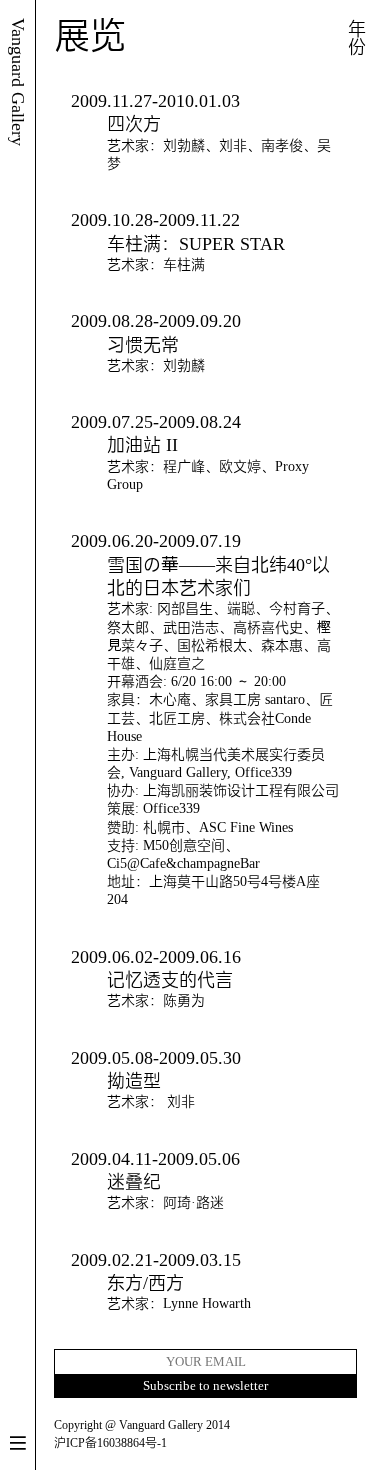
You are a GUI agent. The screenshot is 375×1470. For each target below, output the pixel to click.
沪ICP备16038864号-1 (110, 1443)
